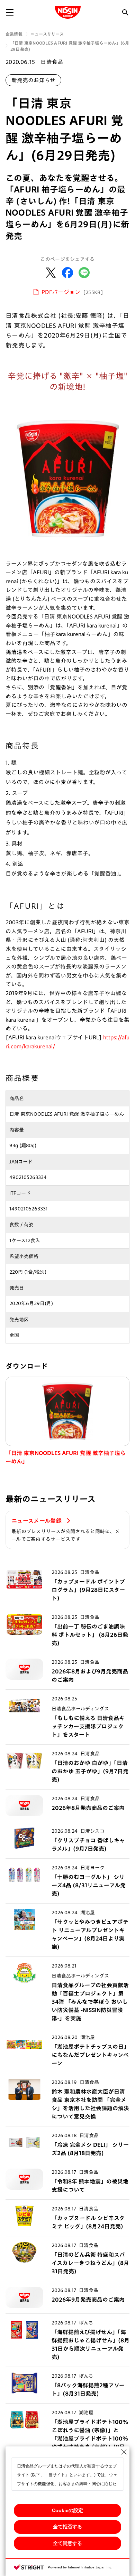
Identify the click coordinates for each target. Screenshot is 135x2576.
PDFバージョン (72, 292)
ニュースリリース (47, 34)
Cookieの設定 (67, 2510)
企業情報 (14, 34)
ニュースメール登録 (37, 1521)
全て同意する (67, 2543)
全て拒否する (67, 2527)
